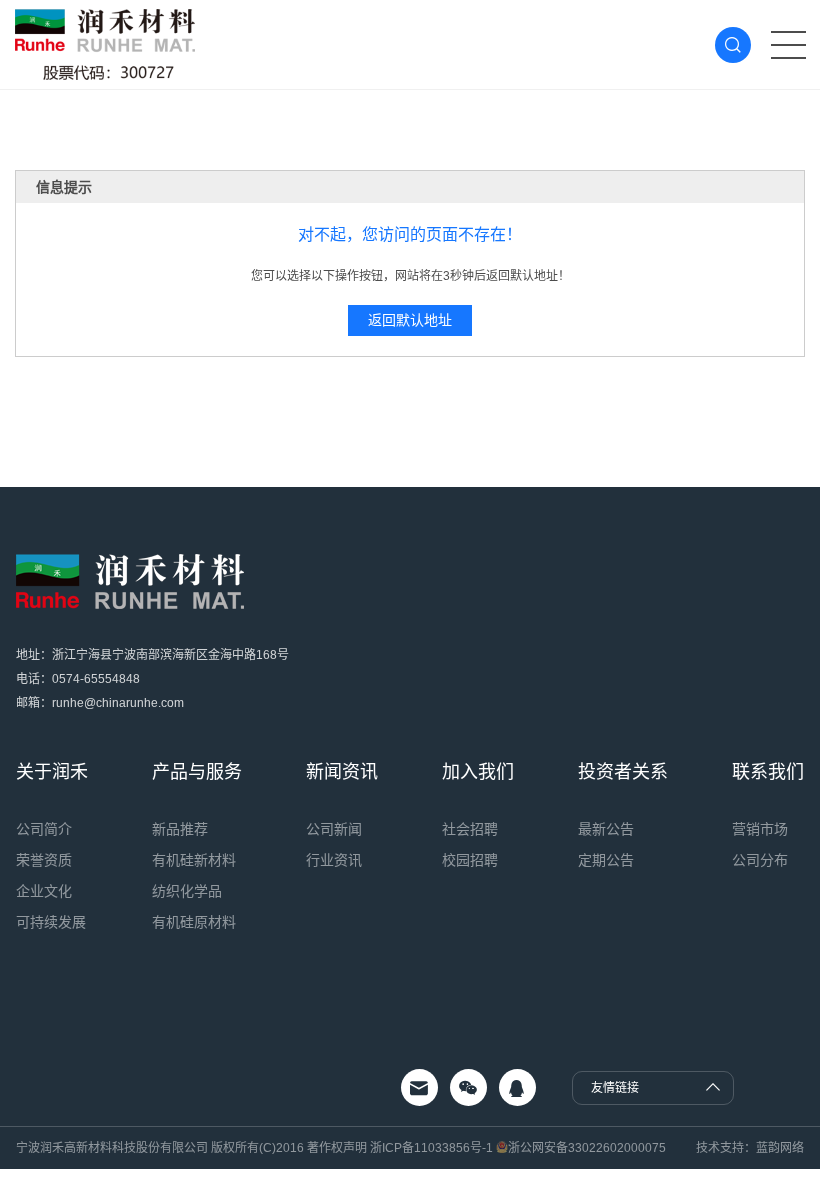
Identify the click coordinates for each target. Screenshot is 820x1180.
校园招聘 (470, 860)
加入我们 (478, 772)
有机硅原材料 (194, 922)
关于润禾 (52, 772)
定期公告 (606, 860)
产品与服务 (197, 772)
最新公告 (606, 829)
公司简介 (44, 829)
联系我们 (768, 772)
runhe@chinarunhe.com (118, 703)
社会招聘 (470, 829)
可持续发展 (51, 922)
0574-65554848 (96, 679)
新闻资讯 (342, 772)
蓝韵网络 (780, 1148)
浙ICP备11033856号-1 (431, 1148)
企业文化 (44, 891)
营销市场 (760, 829)
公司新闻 (334, 829)
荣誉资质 (44, 860)
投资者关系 (623, 772)
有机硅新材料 (194, 860)
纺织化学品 (187, 891)
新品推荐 (180, 829)
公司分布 (760, 860)
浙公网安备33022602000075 (587, 1148)
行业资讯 (334, 860)
